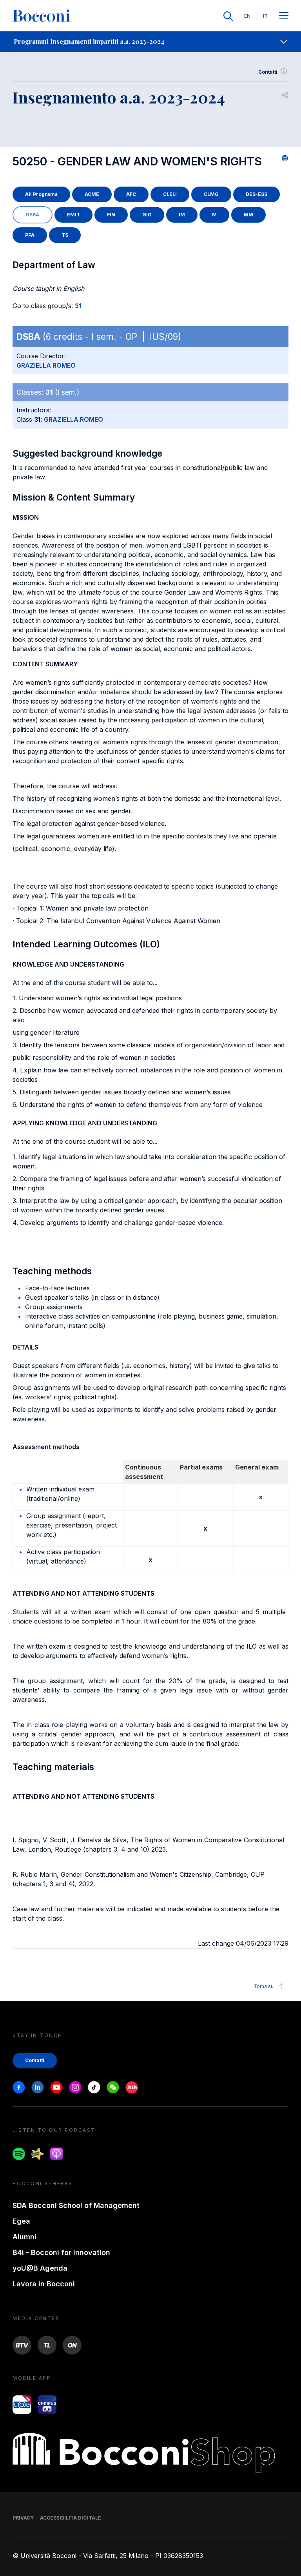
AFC (131, 194)
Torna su (264, 1986)
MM (248, 215)
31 (78, 306)
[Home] (42, 16)
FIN (111, 215)
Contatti (268, 72)
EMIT (73, 215)
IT (265, 16)
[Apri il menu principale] (284, 16)
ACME (92, 194)
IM (182, 215)
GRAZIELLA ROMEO (46, 365)
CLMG (211, 194)
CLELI (170, 194)
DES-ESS (257, 194)
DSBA (33, 215)
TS (65, 235)
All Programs (41, 194)
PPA (30, 235)
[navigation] (150, 42)
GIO (147, 215)
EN (247, 16)
